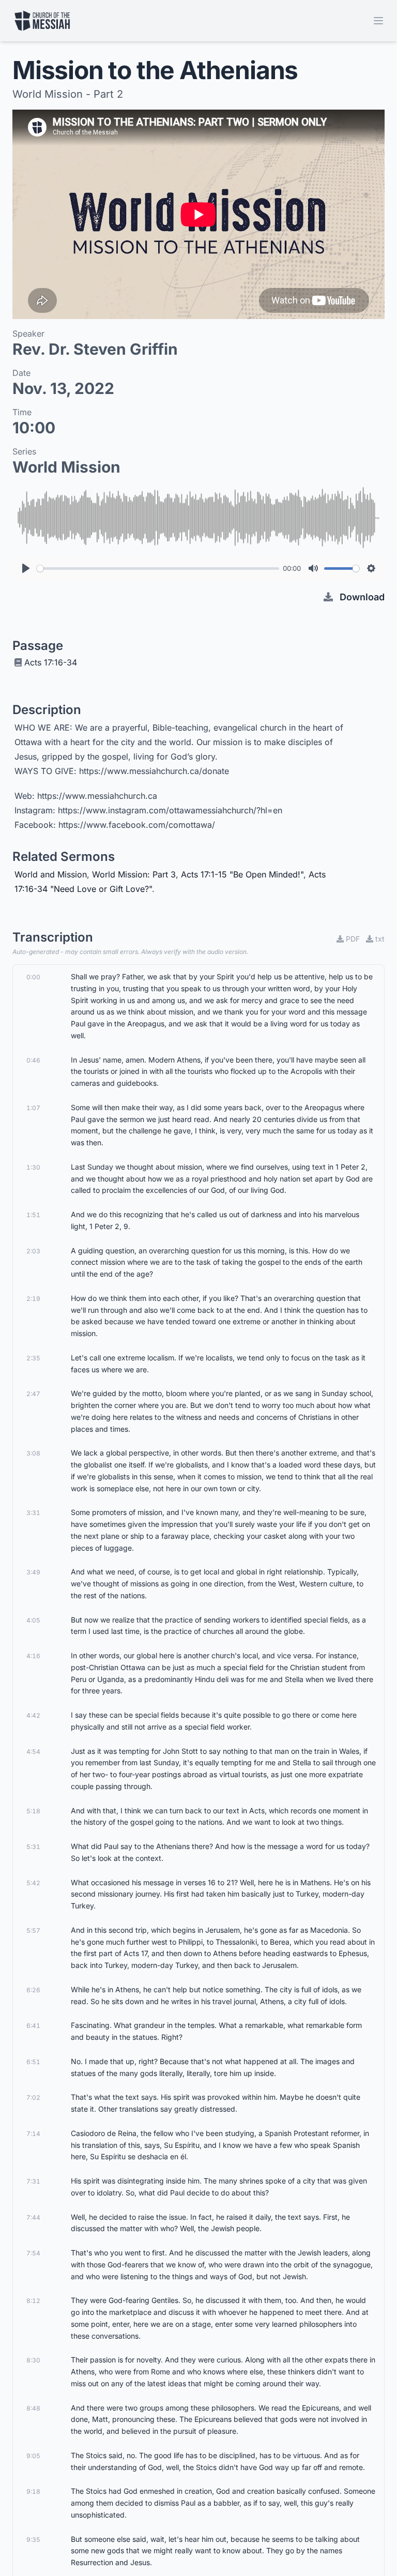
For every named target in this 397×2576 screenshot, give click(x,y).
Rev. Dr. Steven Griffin (95, 349)
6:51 (33, 2062)
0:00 (33, 977)
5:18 (33, 1811)
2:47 (33, 1394)
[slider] (158, 569)
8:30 (33, 2360)
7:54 (33, 2253)
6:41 (33, 2026)
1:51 (33, 1215)
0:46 (33, 1060)
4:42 (33, 1715)
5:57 (33, 1930)
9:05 (33, 2456)
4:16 (33, 1656)
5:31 (33, 1847)
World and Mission (51, 874)
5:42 (33, 1883)
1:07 (33, 1108)
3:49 (33, 1572)
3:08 (33, 1453)
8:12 (33, 2301)
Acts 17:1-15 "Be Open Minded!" (242, 874)
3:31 (33, 1513)
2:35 (33, 1358)
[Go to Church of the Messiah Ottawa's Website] (42, 21)
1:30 (33, 1167)
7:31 (33, 2181)
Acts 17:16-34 (51, 662)
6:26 (33, 1990)
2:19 (33, 1299)
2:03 (33, 1251)
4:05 (33, 1620)
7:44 (33, 2217)
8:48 (33, 2408)
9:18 (33, 2491)
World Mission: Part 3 (134, 874)
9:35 (33, 2540)
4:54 (33, 1752)
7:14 (33, 2134)
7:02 (33, 2097)
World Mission (66, 467)
